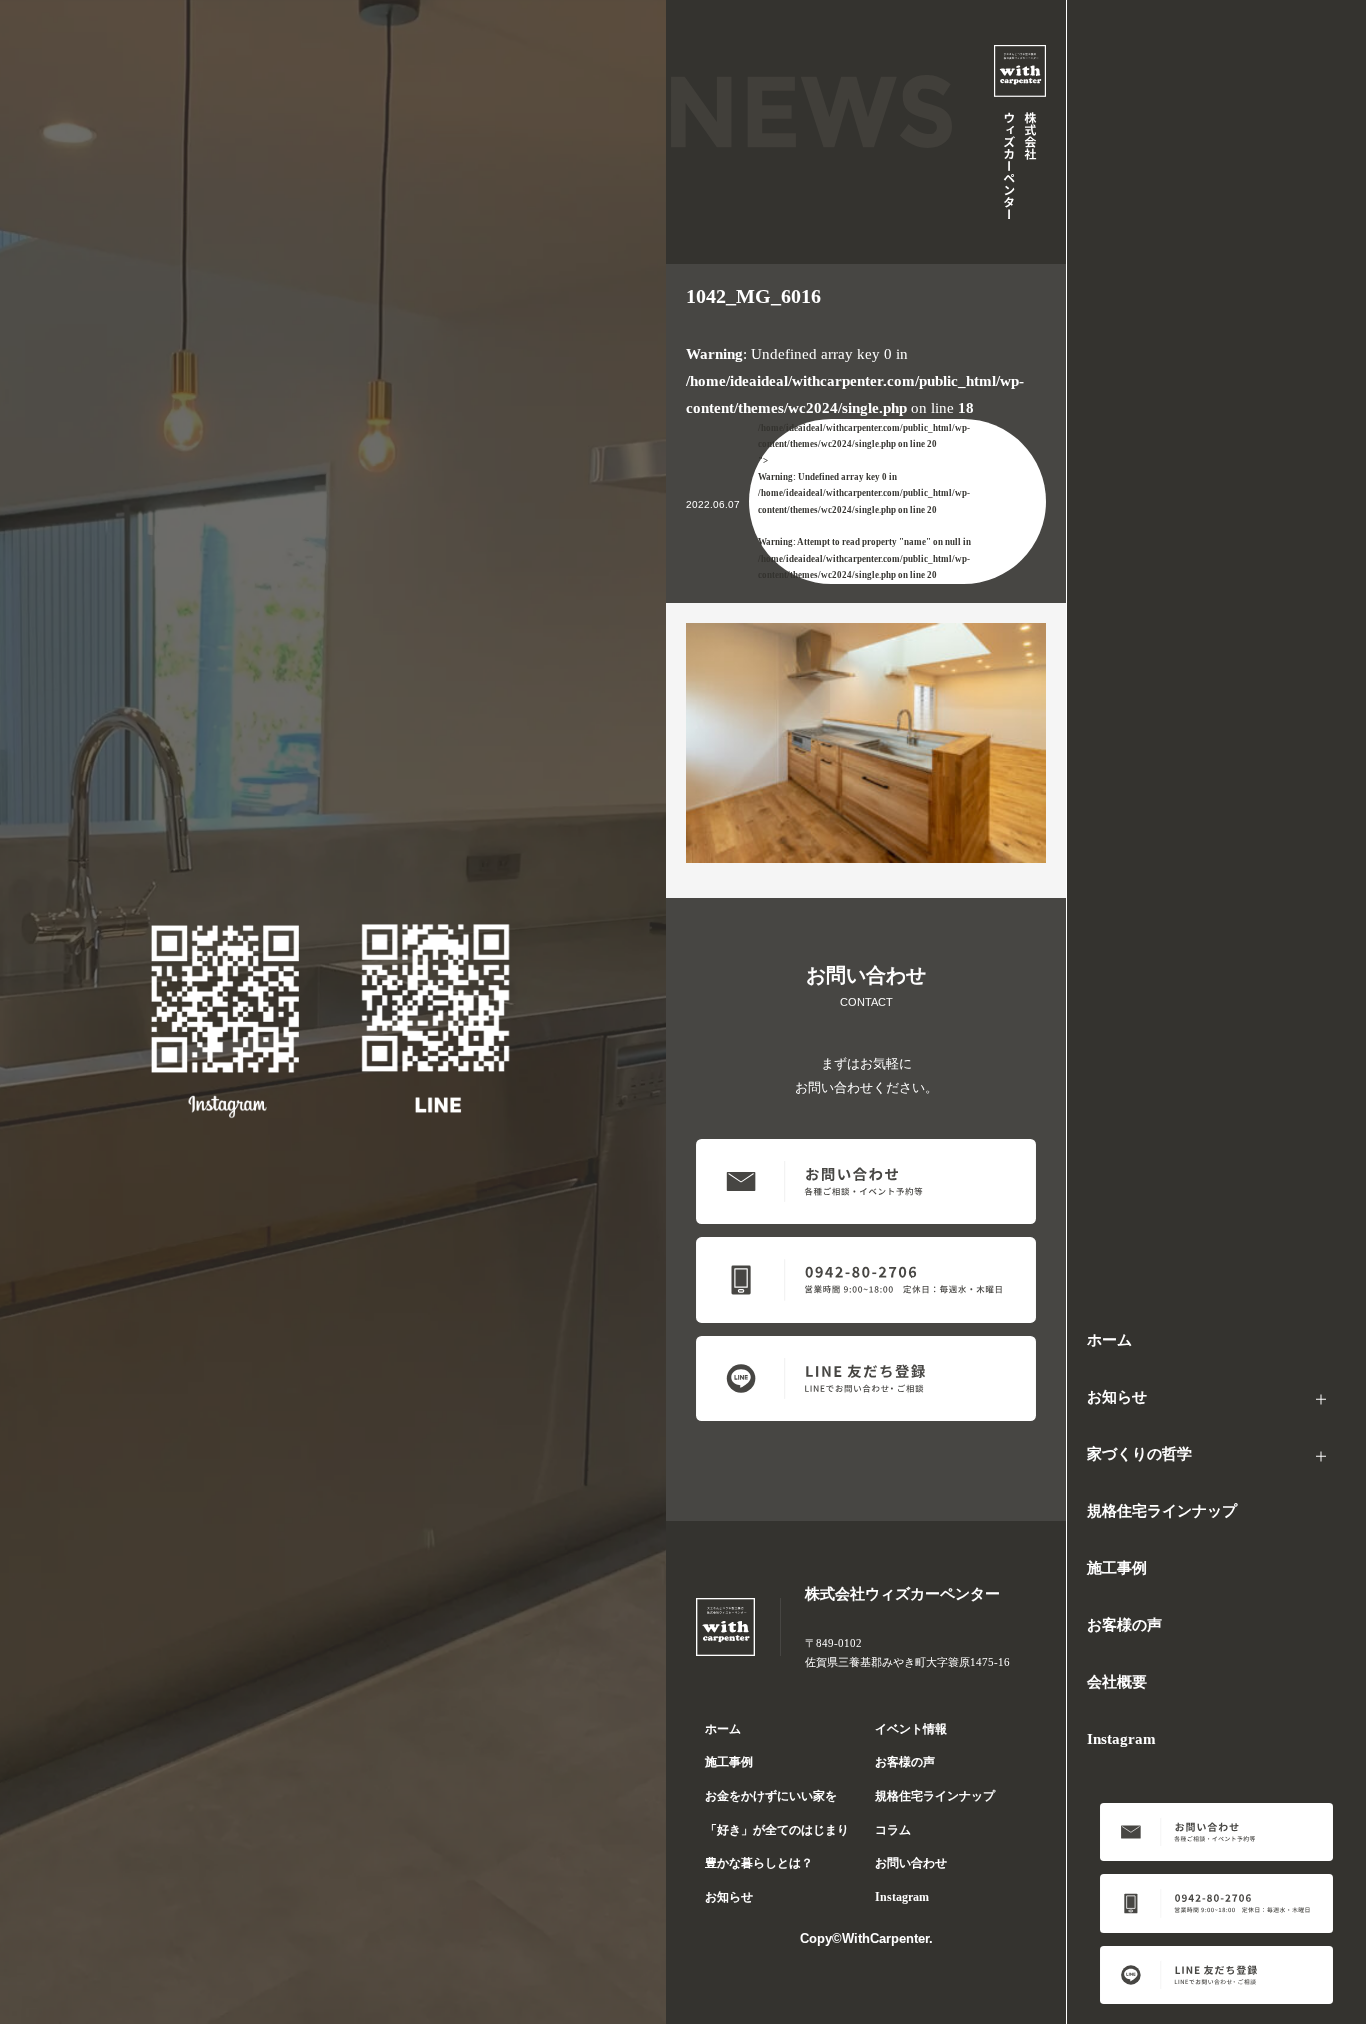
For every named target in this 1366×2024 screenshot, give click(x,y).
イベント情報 (911, 1729)
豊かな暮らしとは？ (759, 1863)
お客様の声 (1124, 1625)
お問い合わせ (911, 1863)
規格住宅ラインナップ (1162, 1511)
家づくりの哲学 (1139, 1454)
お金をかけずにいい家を (771, 1796)
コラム (893, 1830)
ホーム (1109, 1340)
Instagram (1121, 1739)
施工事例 (1117, 1568)
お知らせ (1117, 1397)
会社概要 (1117, 1682)
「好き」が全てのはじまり (777, 1830)
